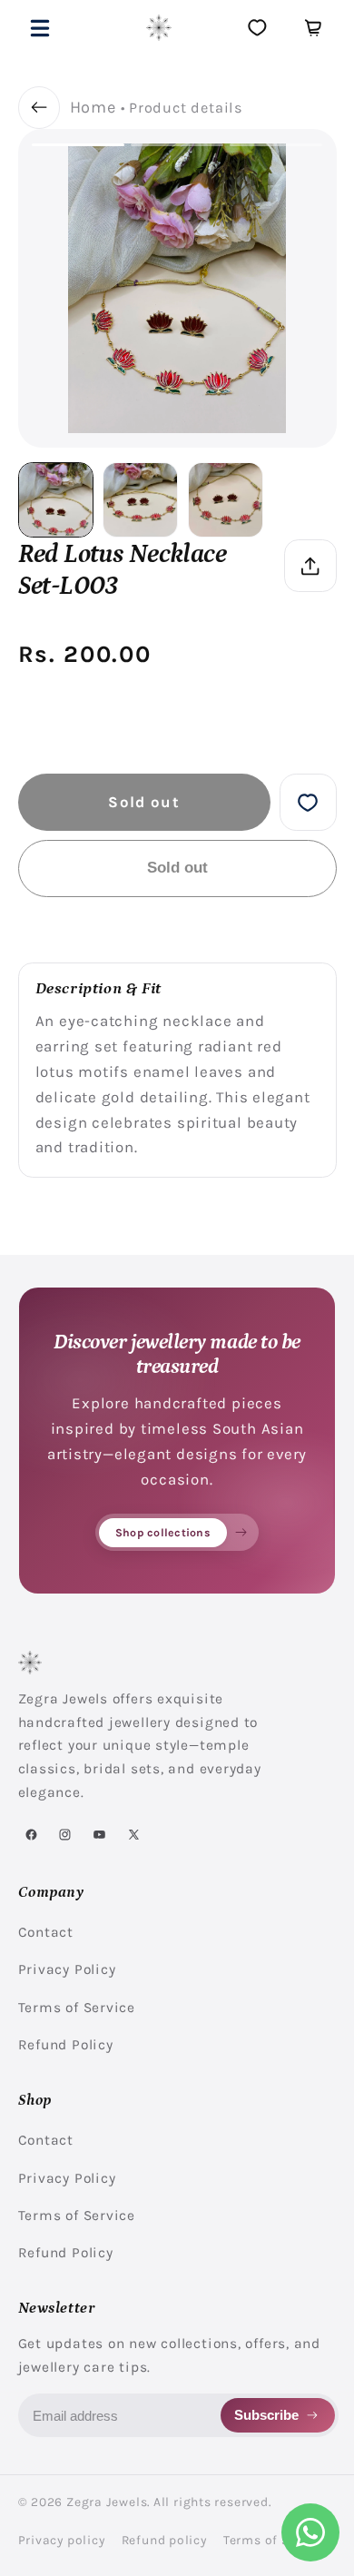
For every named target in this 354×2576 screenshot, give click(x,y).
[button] (40, 28)
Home (93, 107)
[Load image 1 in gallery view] (56, 500)
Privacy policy (62, 2540)
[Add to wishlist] (308, 802)
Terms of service (275, 2540)
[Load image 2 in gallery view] (140, 500)
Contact (46, 1932)
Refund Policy (66, 2045)
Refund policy (164, 2540)
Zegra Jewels (107, 2502)
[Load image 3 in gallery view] (226, 500)
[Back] (39, 108)
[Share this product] (310, 565)
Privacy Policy (67, 1969)
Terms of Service (77, 2008)
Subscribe (266, 2415)
